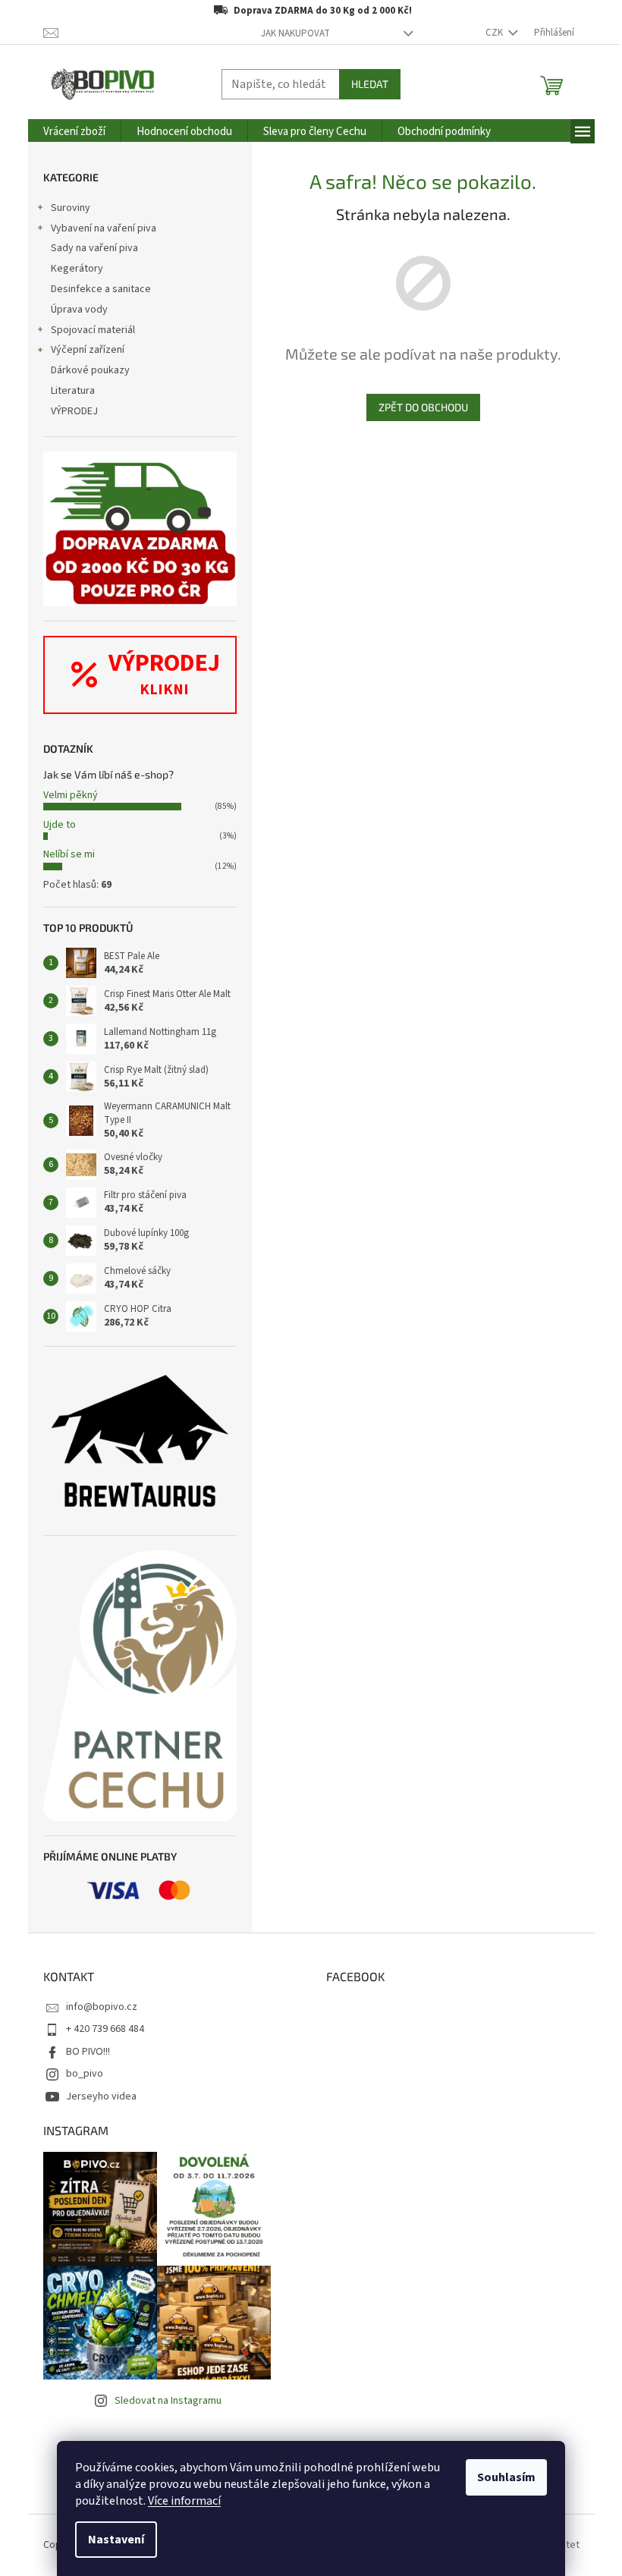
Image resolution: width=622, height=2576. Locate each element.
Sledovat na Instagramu (168, 2401)
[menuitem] (74, 132)
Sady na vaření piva (94, 248)
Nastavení (116, 2540)
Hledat (370, 84)
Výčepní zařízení (88, 350)
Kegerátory (77, 269)
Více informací (184, 2501)
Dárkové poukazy (90, 370)
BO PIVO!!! (88, 2052)
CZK (495, 33)
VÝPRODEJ (74, 411)
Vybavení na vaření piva (104, 228)
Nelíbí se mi (69, 854)
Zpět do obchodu (423, 407)
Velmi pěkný (71, 795)
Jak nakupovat (295, 33)
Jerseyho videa (101, 2096)
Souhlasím (506, 2477)
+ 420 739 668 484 (105, 2029)
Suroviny (71, 208)
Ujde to (60, 825)
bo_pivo (85, 2074)
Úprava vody (79, 310)
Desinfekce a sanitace (101, 289)
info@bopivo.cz (102, 2007)
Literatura (73, 391)
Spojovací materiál (93, 330)
